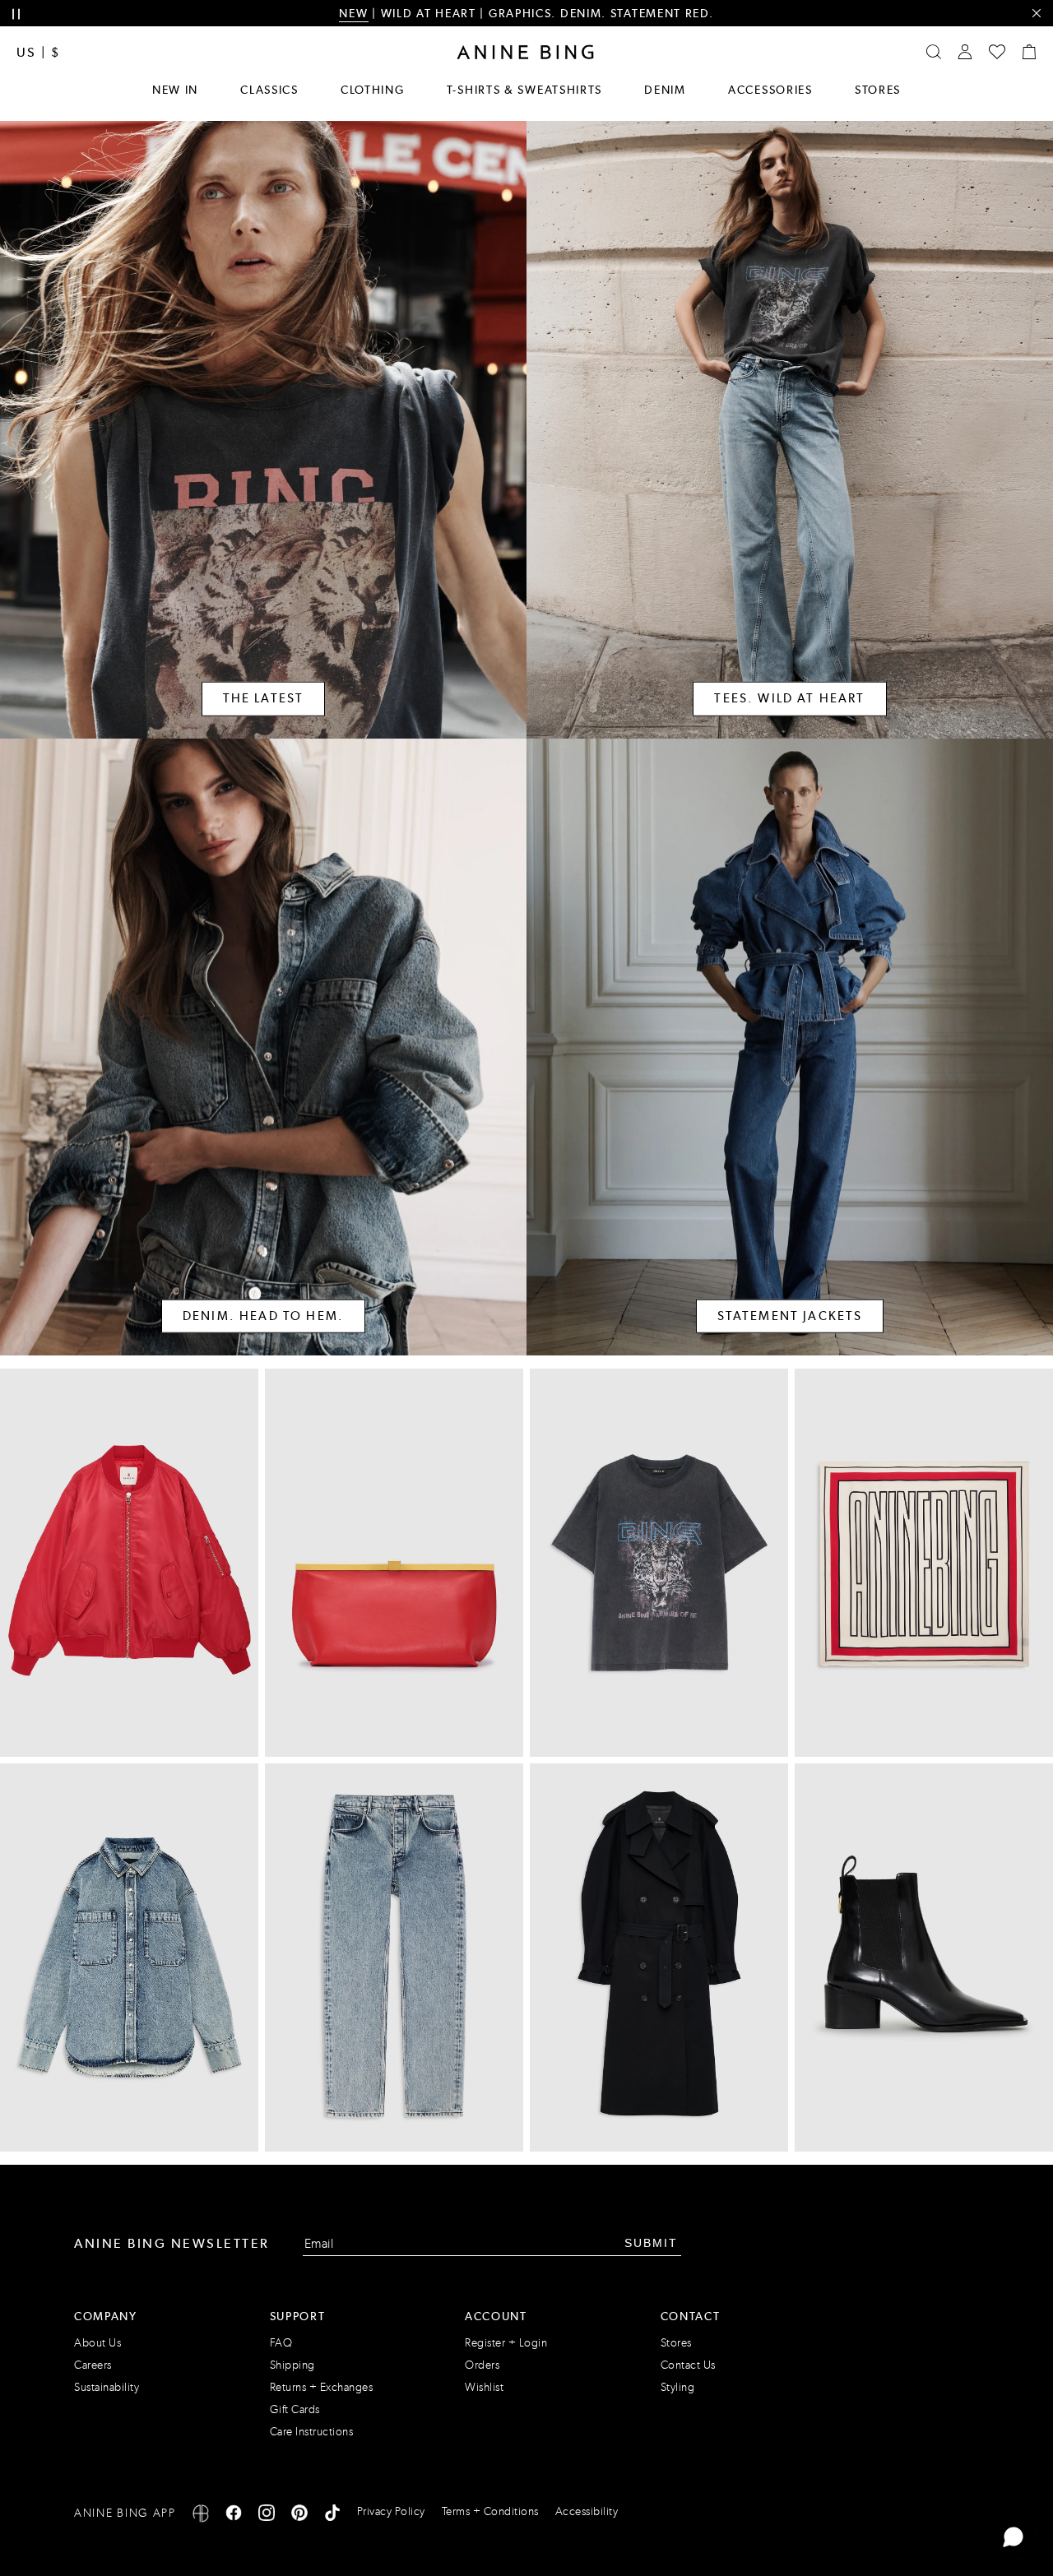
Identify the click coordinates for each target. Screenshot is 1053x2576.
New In (175, 90)
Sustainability (107, 2387)
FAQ (281, 2343)
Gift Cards (295, 2409)
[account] (965, 52)
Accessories (770, 90)
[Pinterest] (299, 2516)
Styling (678, 2387)
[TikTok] (332, 2516)
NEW (353, 13)
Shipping (292, 2365)
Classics (269, 90)
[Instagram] (267, 2516)
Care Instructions (312, 2432)
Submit (651, 2243)
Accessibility (587, 2511)
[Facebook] (234, 2516)
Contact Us (688, 2365)
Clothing (373, 90)
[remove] (1036, 14)
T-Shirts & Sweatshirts (524, 90)
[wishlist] (997, 52)
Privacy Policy (391, 2511)
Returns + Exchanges (322, 2387)
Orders (482, 2365)
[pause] (16, 14)
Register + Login (506, 2343)
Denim (665, 90)
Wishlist (484, 2387)
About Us (97, 2343)
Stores (878, 90)
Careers (93, 2365)
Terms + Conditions (490, 2511)
